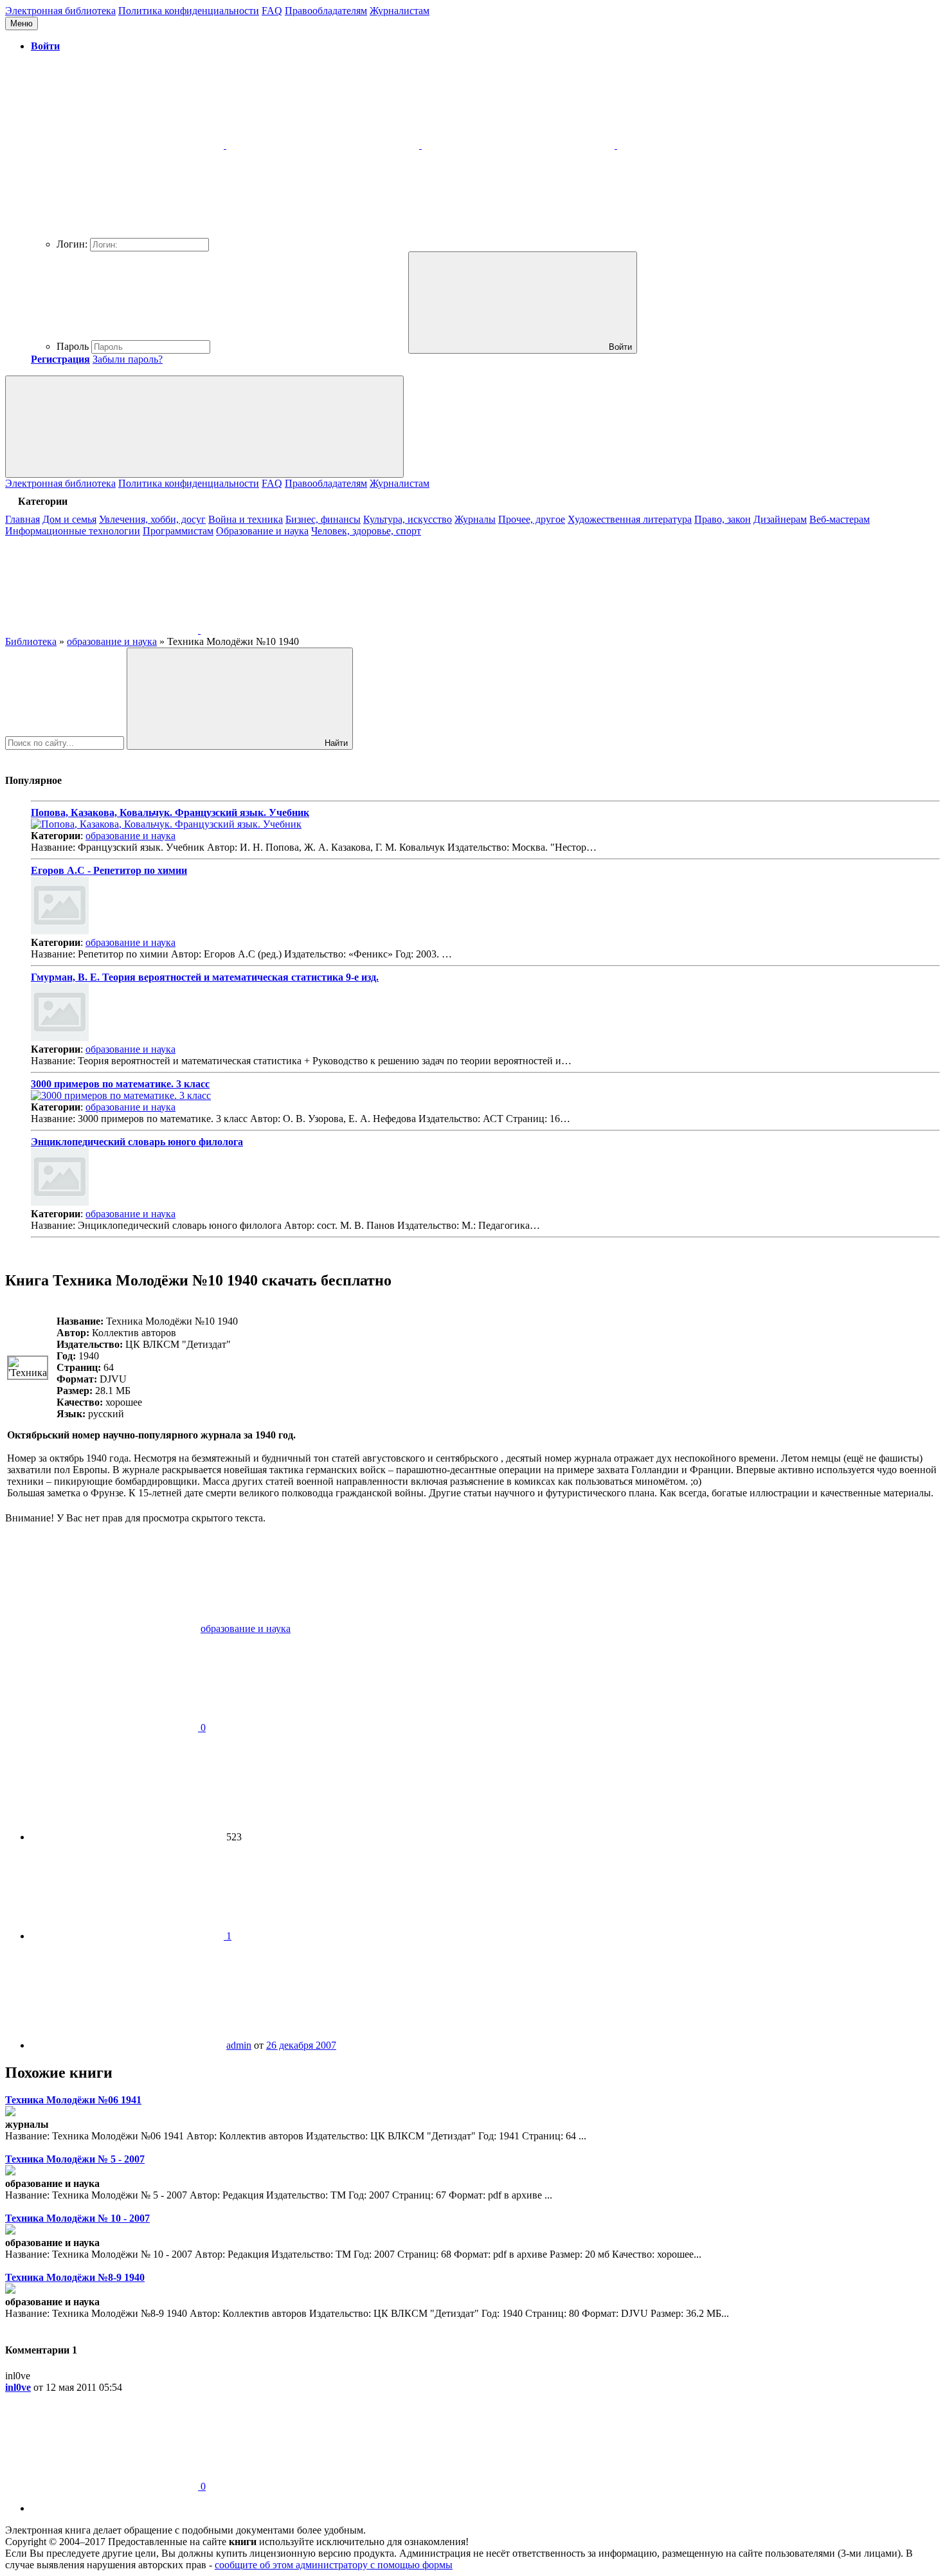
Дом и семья (69, 519)
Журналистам (400, 11)
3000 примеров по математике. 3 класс (120, 1084)
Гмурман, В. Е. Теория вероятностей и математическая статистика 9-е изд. (205, 977)
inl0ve (18, 2387)
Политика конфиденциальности (189, 11)
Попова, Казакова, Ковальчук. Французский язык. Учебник (170, 812)
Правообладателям (326, 11)
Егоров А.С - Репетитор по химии (109, 870)
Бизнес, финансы (323, 519)
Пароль (73, 346)
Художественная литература (630, 519)
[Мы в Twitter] (297, 630)
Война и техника (246, 519)
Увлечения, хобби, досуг (152, 519)
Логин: (72, 244)
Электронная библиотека (60, 11)
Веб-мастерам (840, 519)
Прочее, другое (532, 519)
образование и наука (130, 836)
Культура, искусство (408, 519)
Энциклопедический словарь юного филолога (137, 1142)
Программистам (178, 531)
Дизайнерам (780, 519)
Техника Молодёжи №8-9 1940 (75, 2277)
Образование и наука (262, 531)
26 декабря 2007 (301, 2045)
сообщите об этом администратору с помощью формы (334, 2565)
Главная (22, 519)
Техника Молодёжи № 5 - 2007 (75, 2159)
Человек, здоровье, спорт (366, 531)
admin (239, 2045)
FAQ (272, 11)
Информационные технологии (73, 531)
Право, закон (723, 519)
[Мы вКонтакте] (103, 630)
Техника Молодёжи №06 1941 (73, 2100)
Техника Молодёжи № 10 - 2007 (77, 2218)
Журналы (475, 519)
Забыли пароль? (128, 359)
